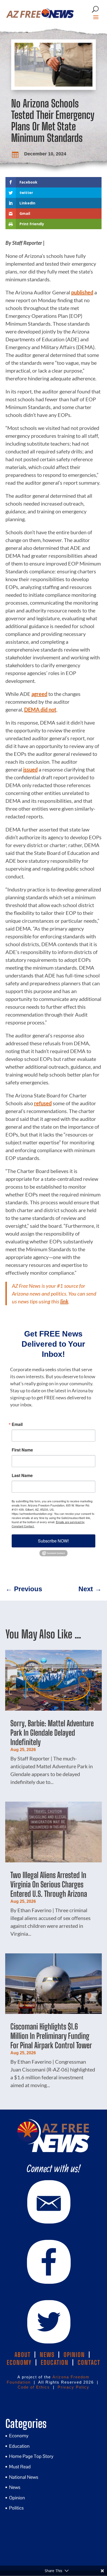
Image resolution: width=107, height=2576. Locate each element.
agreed (39, 694)
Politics (16, 2508)
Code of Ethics (34, 2387)
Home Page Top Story (31, 2456)
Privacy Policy (73, 2387)
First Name (22, 1450)
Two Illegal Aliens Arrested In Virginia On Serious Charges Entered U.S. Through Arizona (49, 1884)
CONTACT (89, 2362)
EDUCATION (55, 2362)
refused (43, 1103)
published (82, 292)
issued (30, 769)
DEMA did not (40, 709)
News (15, 2487)
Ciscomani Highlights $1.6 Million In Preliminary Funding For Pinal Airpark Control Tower (51, 2036)
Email (17, 1424)
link (64, 1301)
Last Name (22, 1475)
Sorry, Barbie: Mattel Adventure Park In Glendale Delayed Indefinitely (52, 1733)
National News (24, 2477)
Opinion (17, 2498)
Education (19, 2446)
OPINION (74, 2355)
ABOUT (23, 2355)
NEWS (47, 2355)
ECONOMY (19, 2362)
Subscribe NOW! (53, 1541)
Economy (19, 2436)
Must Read (20, 2467)
